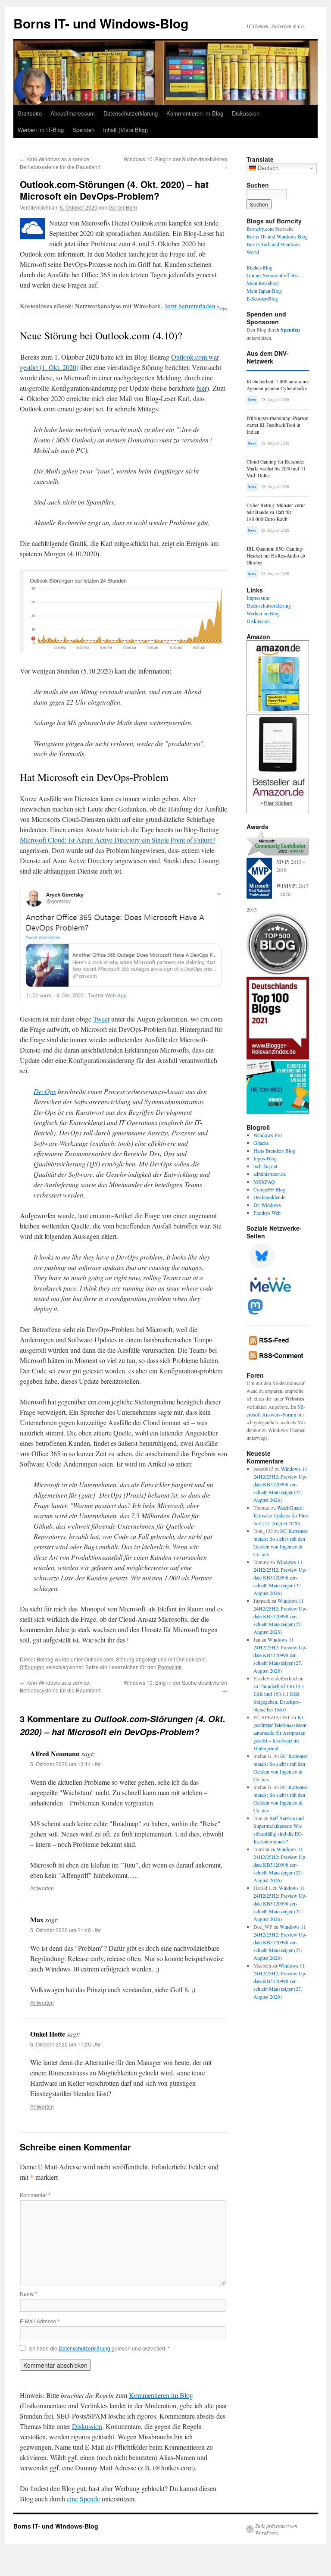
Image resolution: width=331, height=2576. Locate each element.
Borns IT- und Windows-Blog (101, 23)
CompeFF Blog (269, 1189)
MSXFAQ (264, 1181)
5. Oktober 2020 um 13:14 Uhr (66, 1764)
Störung (125, 1659)
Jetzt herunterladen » (192, 306)
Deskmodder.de (269, 1197)
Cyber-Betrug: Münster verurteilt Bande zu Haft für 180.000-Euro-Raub (277, 512)
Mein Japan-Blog (264, 291)
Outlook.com (99, 1659)
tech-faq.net (265, 1166)
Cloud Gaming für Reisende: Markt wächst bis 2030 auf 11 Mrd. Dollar (276, 469)
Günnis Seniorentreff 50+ (273, 275)
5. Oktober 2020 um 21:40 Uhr (66, 1930)
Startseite (30, 113)
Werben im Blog (263, 613)
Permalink (170, 1667)
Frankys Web (267, 1213)
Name (29, 2293)
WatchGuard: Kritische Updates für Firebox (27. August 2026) (281, 1515)
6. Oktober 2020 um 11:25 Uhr (66, 2044)
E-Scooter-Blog (262, 298)
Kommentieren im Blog (195, 113)
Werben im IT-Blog (41, 130)
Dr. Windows (267, 1205)
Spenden (83, 130)
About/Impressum (73, 113)
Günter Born (123, 207)
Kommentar (35, 2195)
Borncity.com (260, 229)
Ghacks (261, 1143)
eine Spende (83, 2499)
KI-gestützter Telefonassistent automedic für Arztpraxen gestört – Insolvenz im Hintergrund (280, 1733)
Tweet (101, 1019)
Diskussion (246, 113)
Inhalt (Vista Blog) (125, 130)
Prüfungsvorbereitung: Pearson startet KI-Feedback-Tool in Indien (278, 425)
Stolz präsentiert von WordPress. (276, 2529)
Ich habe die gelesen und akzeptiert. (99, 2348)
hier (202, 388)
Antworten (42, 1888)
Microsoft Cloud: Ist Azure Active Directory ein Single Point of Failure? (118, 840)
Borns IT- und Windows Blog (277, 236)
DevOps (45, 1091)
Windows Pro (268, 1135)
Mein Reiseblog (263, 283)
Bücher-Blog (259, 267)
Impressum (258, 598)
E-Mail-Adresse (40, 2321)
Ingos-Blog (265, 1158)
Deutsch (267, 168)
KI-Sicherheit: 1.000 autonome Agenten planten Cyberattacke (278, 385)
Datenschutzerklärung (131, 113)
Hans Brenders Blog (274, 1150)
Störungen (32, 1667)
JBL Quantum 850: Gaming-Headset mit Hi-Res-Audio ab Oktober (276, 556)
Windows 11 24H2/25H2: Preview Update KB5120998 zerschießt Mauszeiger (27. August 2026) (280, 1484)
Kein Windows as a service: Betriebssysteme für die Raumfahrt (60, 163)
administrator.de (270, 1174)
